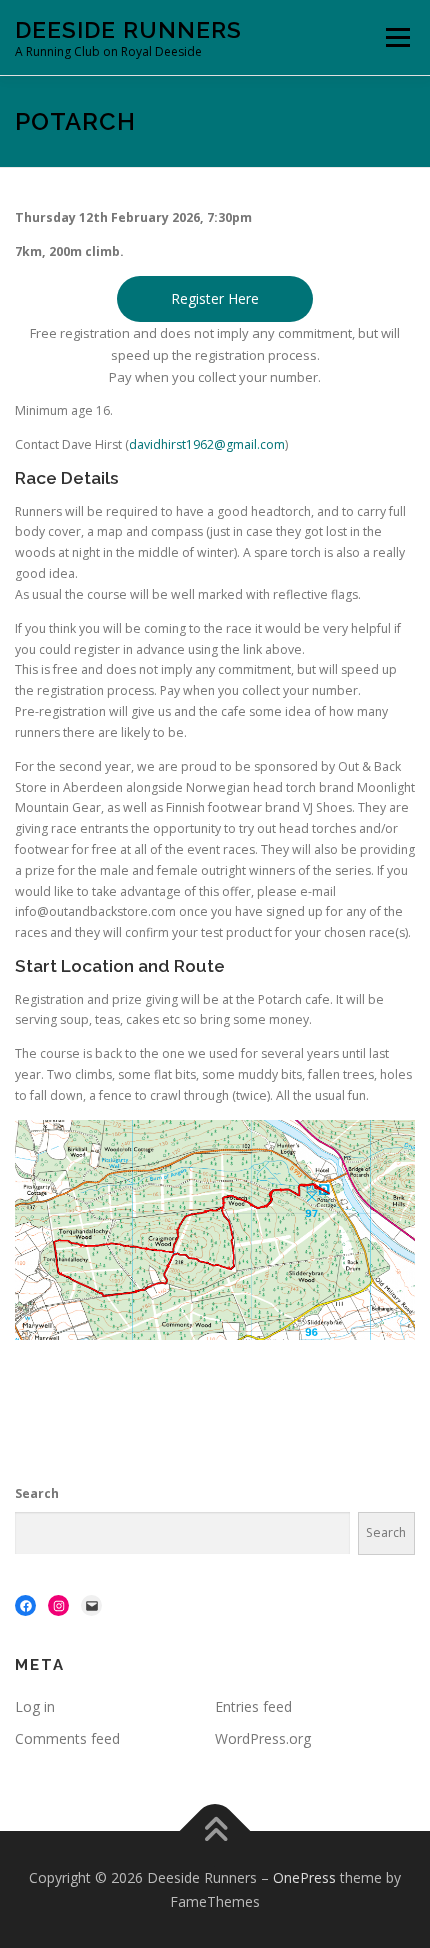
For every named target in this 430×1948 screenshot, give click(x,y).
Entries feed (253, 1706)
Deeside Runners (128, 29)
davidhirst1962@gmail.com (207, 444)
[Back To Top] (215, 1830)
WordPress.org (263, 1738)
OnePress (304, 1877)
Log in (35, 1706)
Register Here (215, 298)
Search (37, 1493)
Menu (396, 37)
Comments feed (67, 1738)
